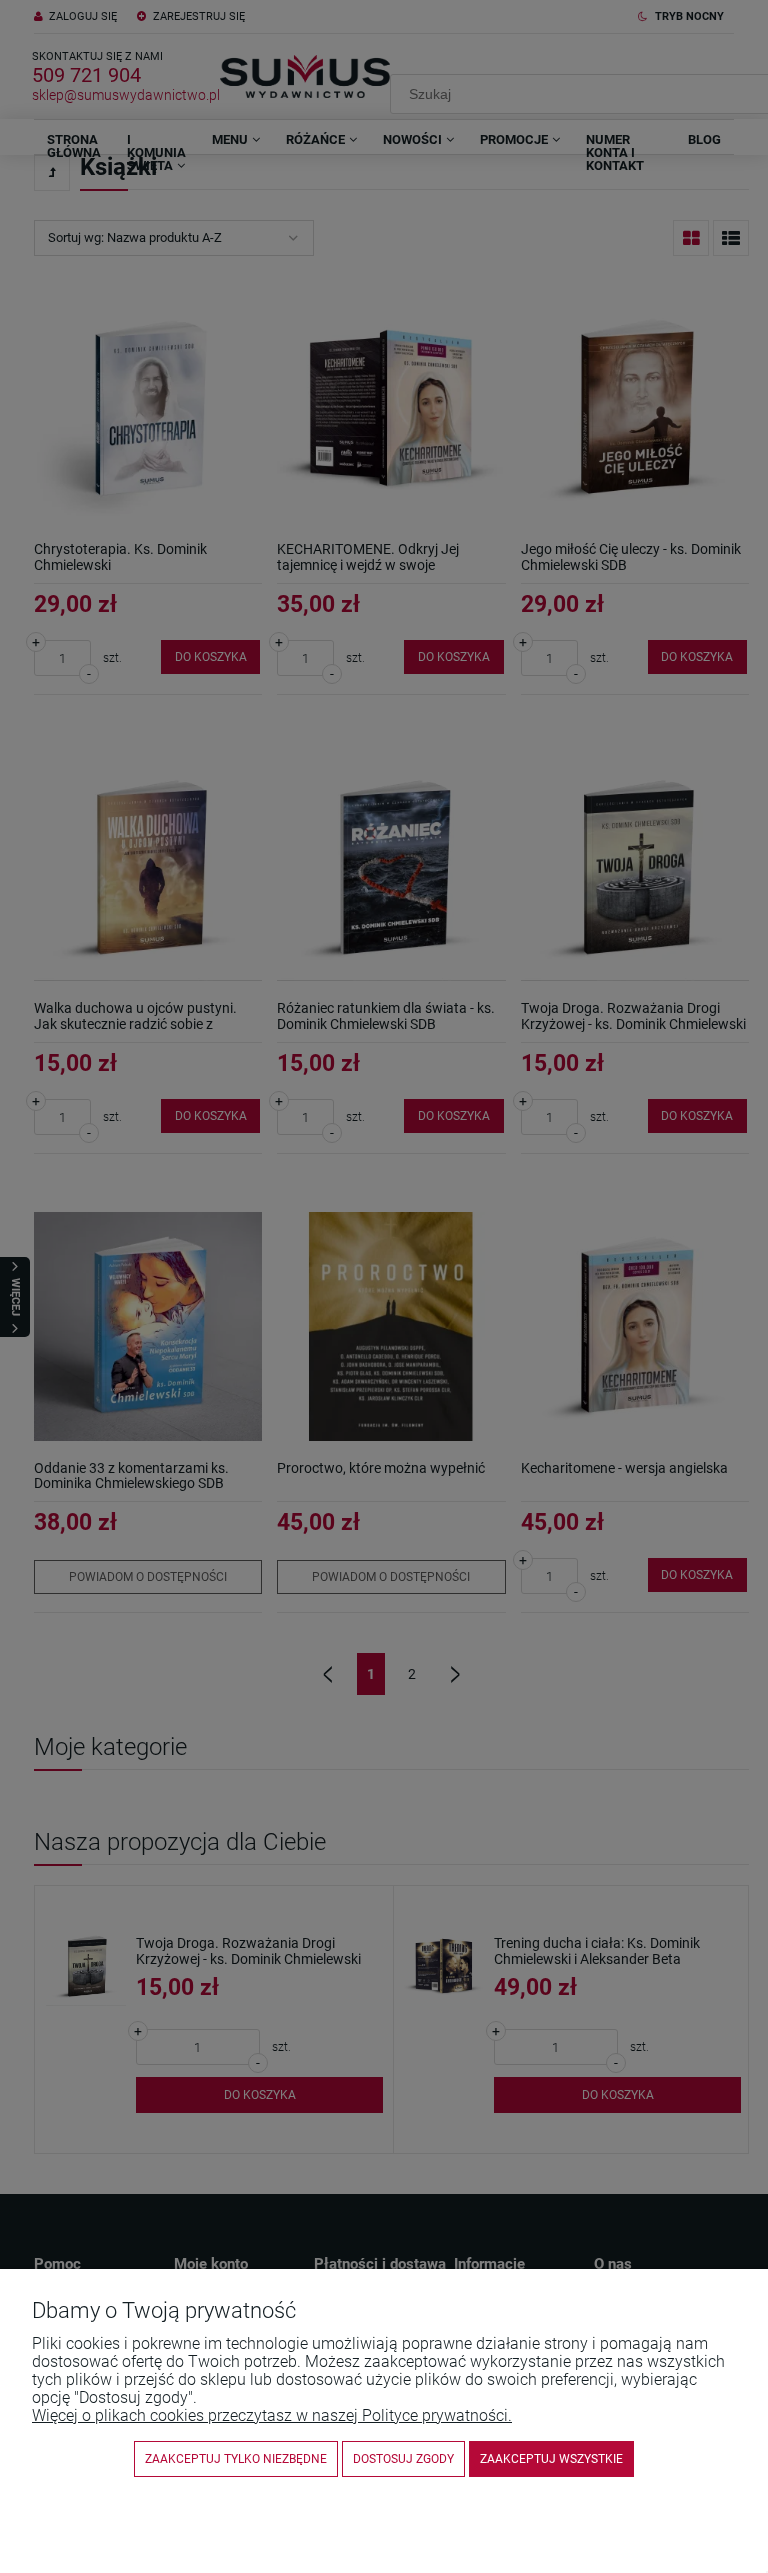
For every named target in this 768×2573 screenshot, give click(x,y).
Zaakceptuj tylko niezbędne (236, 2459)
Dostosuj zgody (403, 2459)
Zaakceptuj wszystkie (551, 2459)
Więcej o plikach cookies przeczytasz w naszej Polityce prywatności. (272, 2415)
